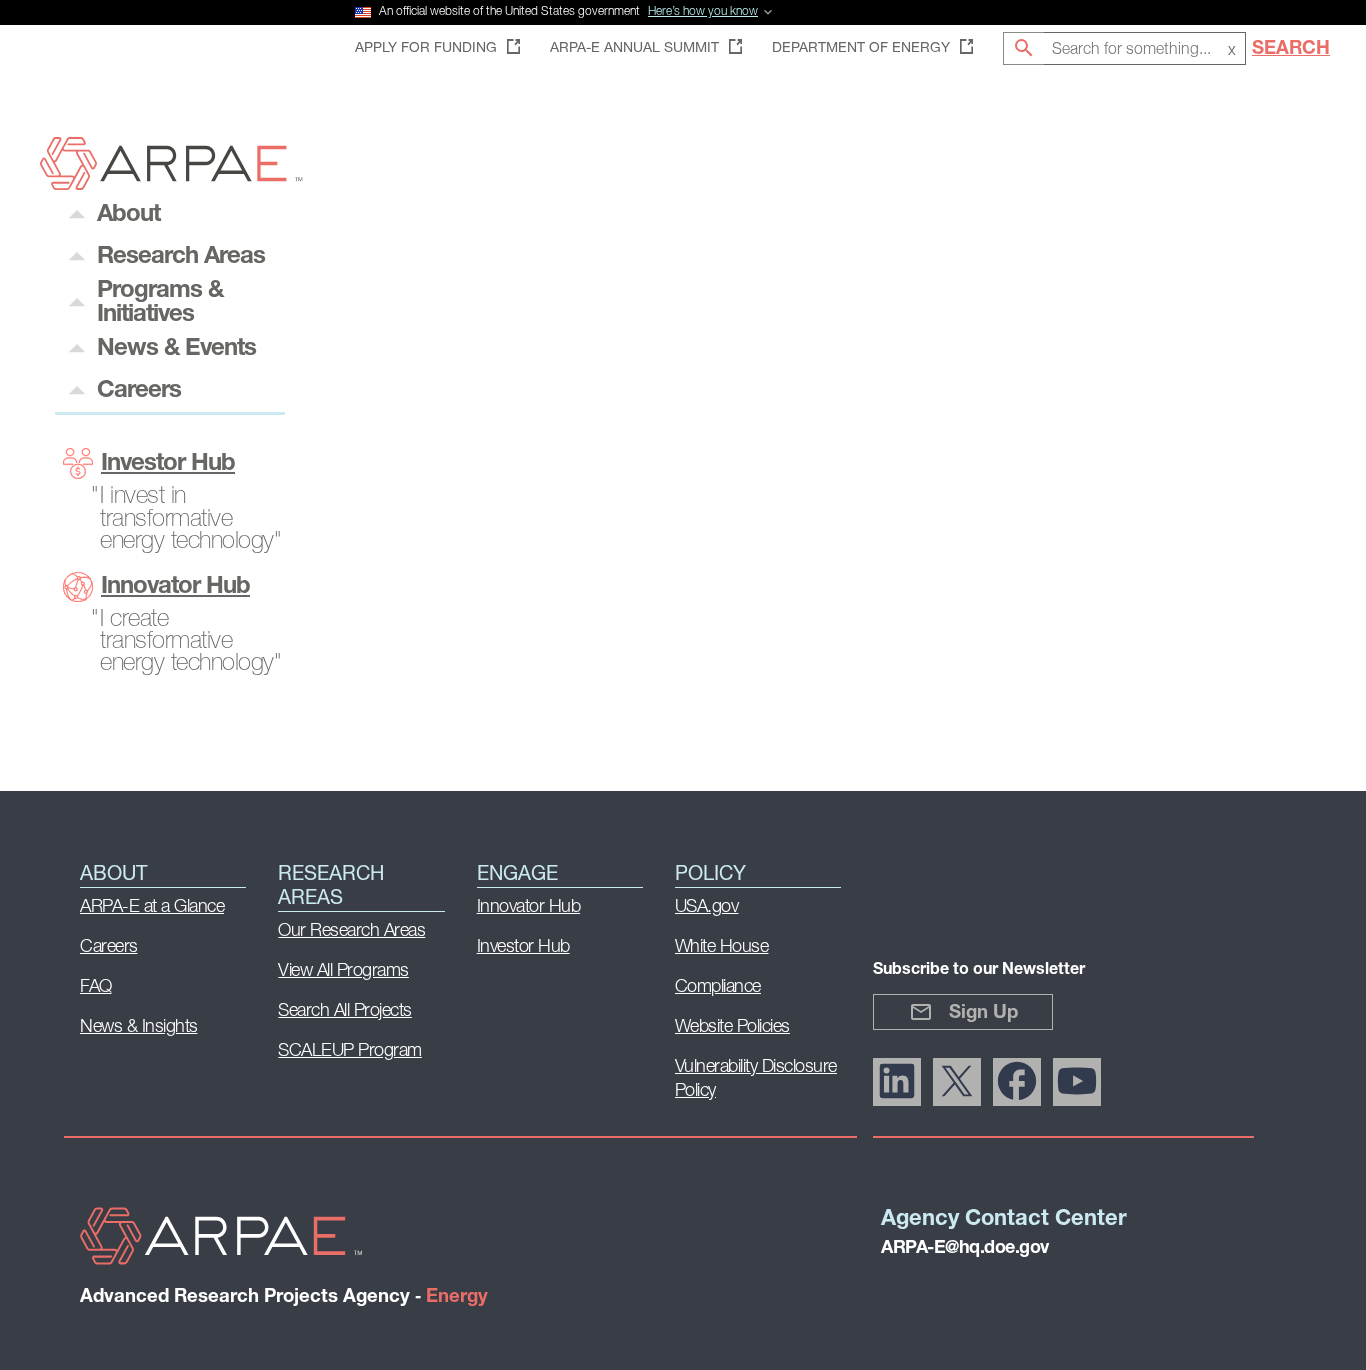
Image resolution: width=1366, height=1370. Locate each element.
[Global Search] (1023, 48)
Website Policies (732, 1028)
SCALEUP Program (350, 1052)
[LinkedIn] (897, 1082)
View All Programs (343, 972)
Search (1291, 49)
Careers (109, 948)
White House (722, 948)
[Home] (171, 184)
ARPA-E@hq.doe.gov (965, 1249)
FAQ (96, 988)
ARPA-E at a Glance (152, 908)
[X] (957, 1082)
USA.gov (707, 908)
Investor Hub (168, 464)
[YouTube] (1077, 1082)
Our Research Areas (351, 932)
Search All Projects (345, 1012)
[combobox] (1145, 48)
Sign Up (983, 1013)
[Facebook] (1017, 1082)
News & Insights (139, 1028)
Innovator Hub (175, 587)
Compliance (718, 988)
